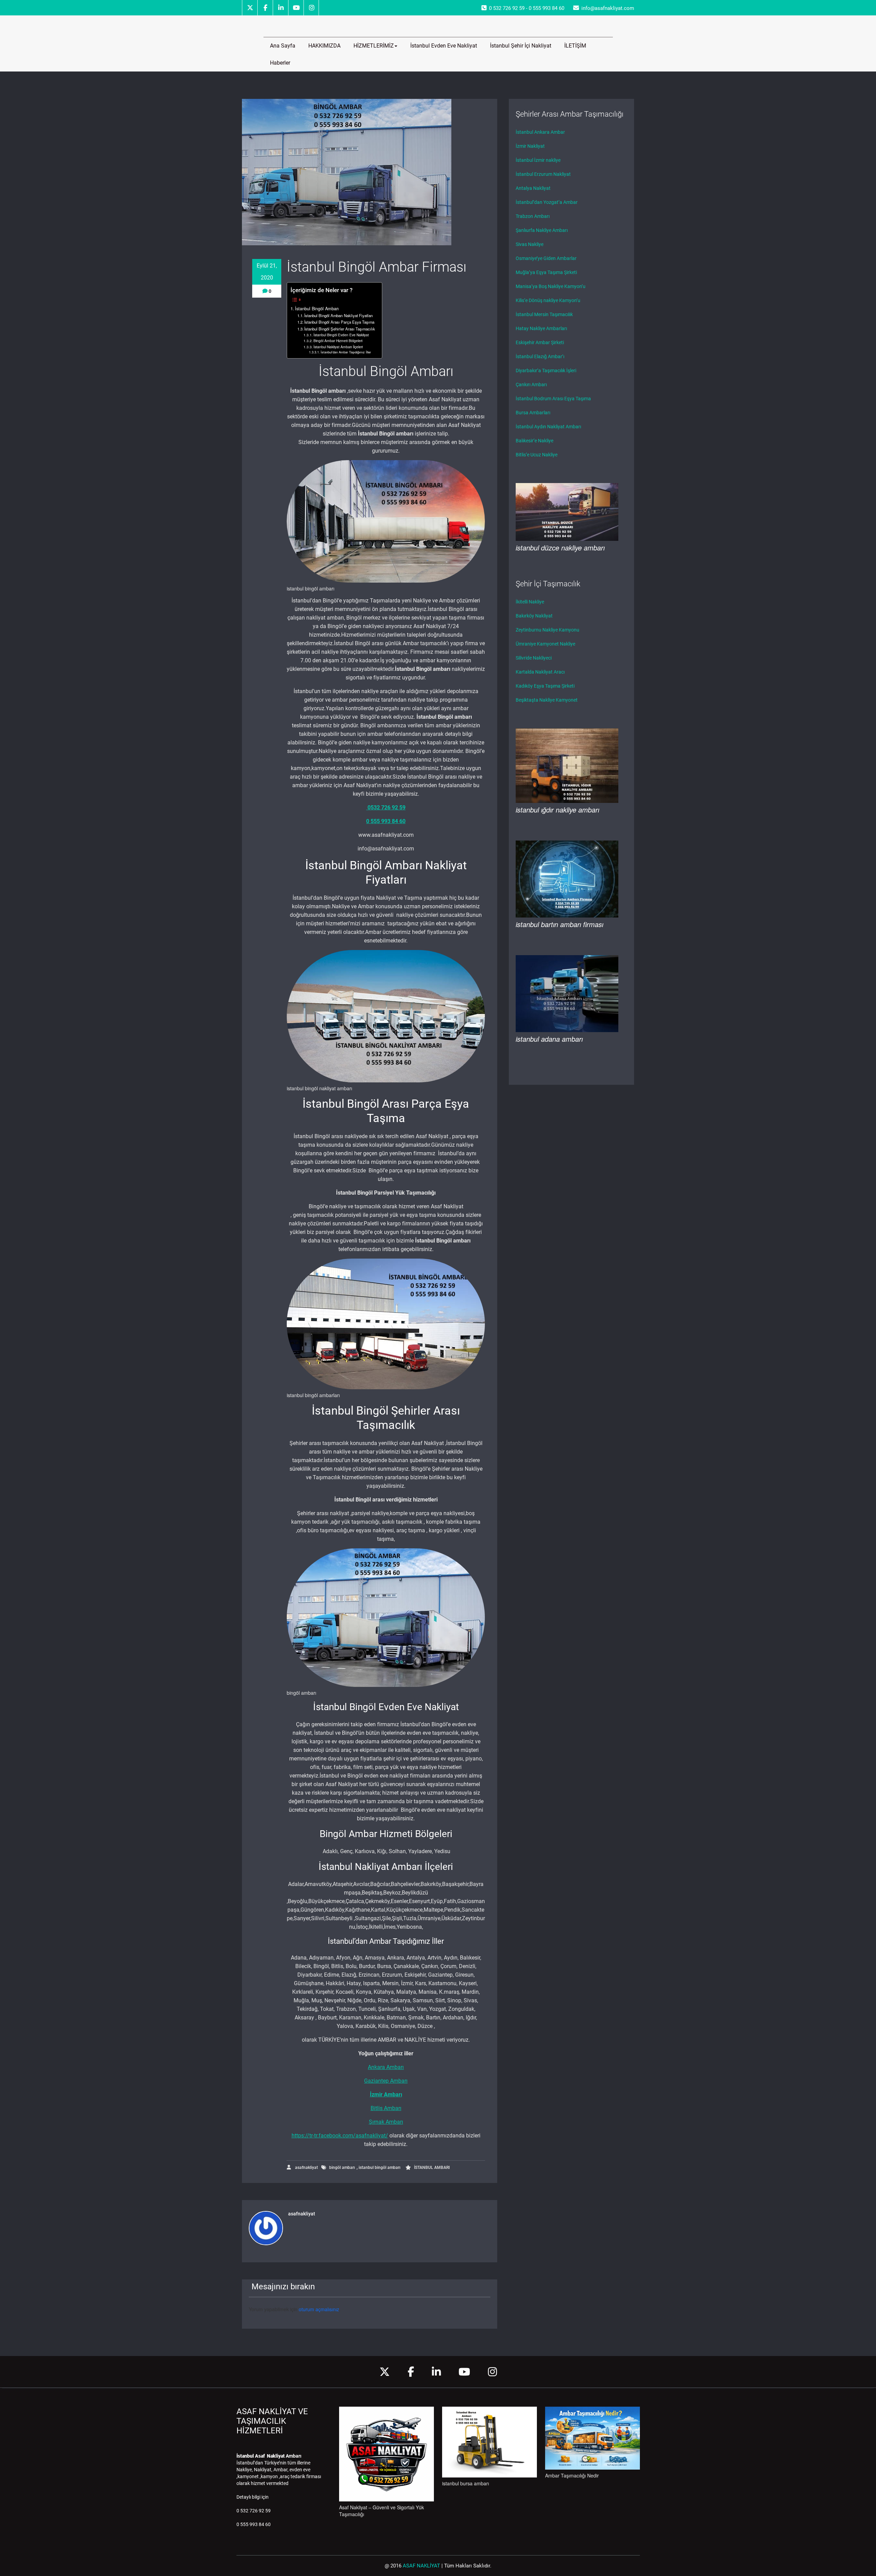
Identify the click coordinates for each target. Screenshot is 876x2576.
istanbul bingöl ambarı (379, 2168)
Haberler (280, 63)
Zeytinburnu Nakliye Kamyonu (547, 630)
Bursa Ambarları (533, 413)
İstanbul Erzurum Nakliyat (543, 174)
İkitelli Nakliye (530, 602)
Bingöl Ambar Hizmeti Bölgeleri (338, 341)
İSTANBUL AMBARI (432, 2168)
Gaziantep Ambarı (386, 2081)
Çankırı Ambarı (531, 385)
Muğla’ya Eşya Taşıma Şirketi (546, 272)
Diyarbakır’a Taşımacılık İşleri (546, 370)
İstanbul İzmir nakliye (538, 160)
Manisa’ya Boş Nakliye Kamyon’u (551, 286)
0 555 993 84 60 (386, 821)
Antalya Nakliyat (533, 188)
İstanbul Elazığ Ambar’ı (540, 356)
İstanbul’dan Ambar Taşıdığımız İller (346, 352)
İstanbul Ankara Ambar (540, 132)
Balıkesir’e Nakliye (534, 441)
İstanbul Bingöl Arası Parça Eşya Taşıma (339, 322)
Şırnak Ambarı (386, 2122)
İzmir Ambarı (386, 2094)
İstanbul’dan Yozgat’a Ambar (547, 202)
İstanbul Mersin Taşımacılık (544, 314)
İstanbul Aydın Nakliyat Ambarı (548, 427)
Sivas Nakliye (530, 244)
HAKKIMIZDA (324, 46)
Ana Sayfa (283, 46)
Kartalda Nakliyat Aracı (540, 672)
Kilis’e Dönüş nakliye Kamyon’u (548, 300)
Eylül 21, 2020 (267, 272)
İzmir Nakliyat (530, 146)
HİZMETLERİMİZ (374, 46)
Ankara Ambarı (386, 2067)
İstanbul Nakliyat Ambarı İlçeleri (338, 347)
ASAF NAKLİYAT (421, 2566)
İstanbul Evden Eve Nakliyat (444, 46)
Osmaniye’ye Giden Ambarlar (546, 258)
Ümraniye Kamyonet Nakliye (545, 644)
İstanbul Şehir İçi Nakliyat (521, 46)
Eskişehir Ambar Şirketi (540, 342)
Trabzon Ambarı (533, 216)
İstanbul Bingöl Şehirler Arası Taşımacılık (340, 329)
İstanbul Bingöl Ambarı (317, 309)
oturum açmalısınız (319, 2309)
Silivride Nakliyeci (534, 658)
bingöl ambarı (342, 2168)
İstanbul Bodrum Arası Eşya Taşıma (553, 399)
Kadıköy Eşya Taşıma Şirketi (545, 686)
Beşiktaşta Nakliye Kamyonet (547, 700)
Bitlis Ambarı (386, 2108)
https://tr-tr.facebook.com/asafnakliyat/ (340, 2136)
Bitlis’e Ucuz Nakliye (537, 455)
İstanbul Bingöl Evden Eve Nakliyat (341, 335)
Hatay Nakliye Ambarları (541, 328)
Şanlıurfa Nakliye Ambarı (542, 230)
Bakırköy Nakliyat (534, 616)
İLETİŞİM (575, 46)
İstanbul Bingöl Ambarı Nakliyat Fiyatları (339, 315)
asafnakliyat (306, 2168)
